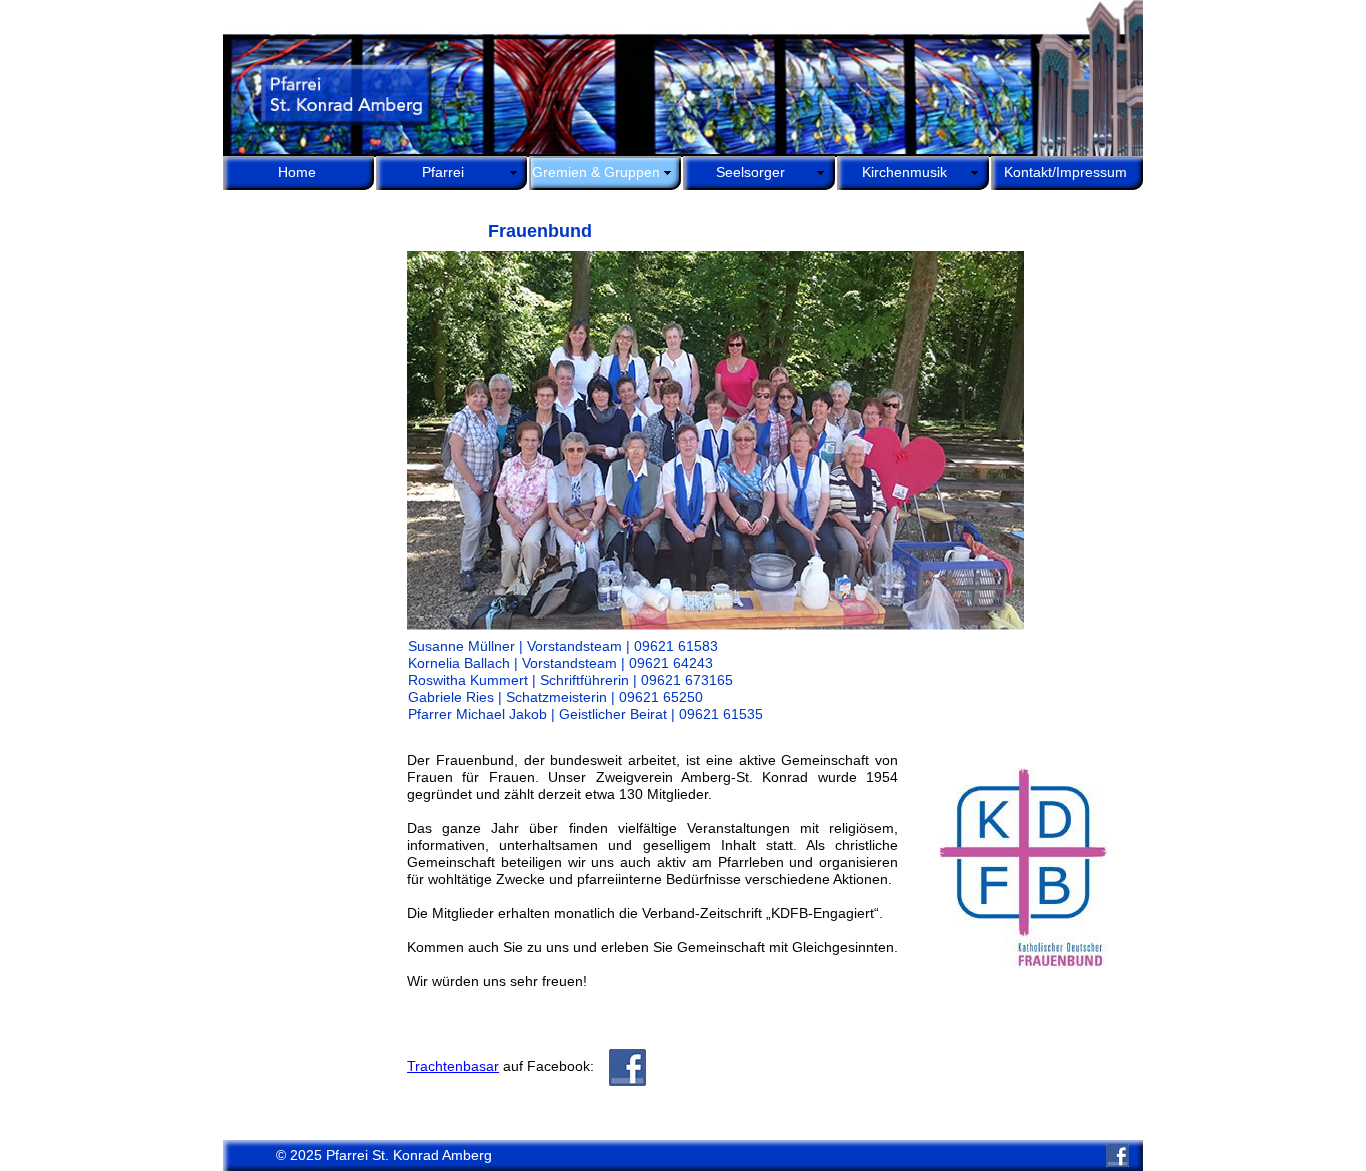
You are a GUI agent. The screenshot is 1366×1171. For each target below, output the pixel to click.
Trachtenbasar (453, 1066)
